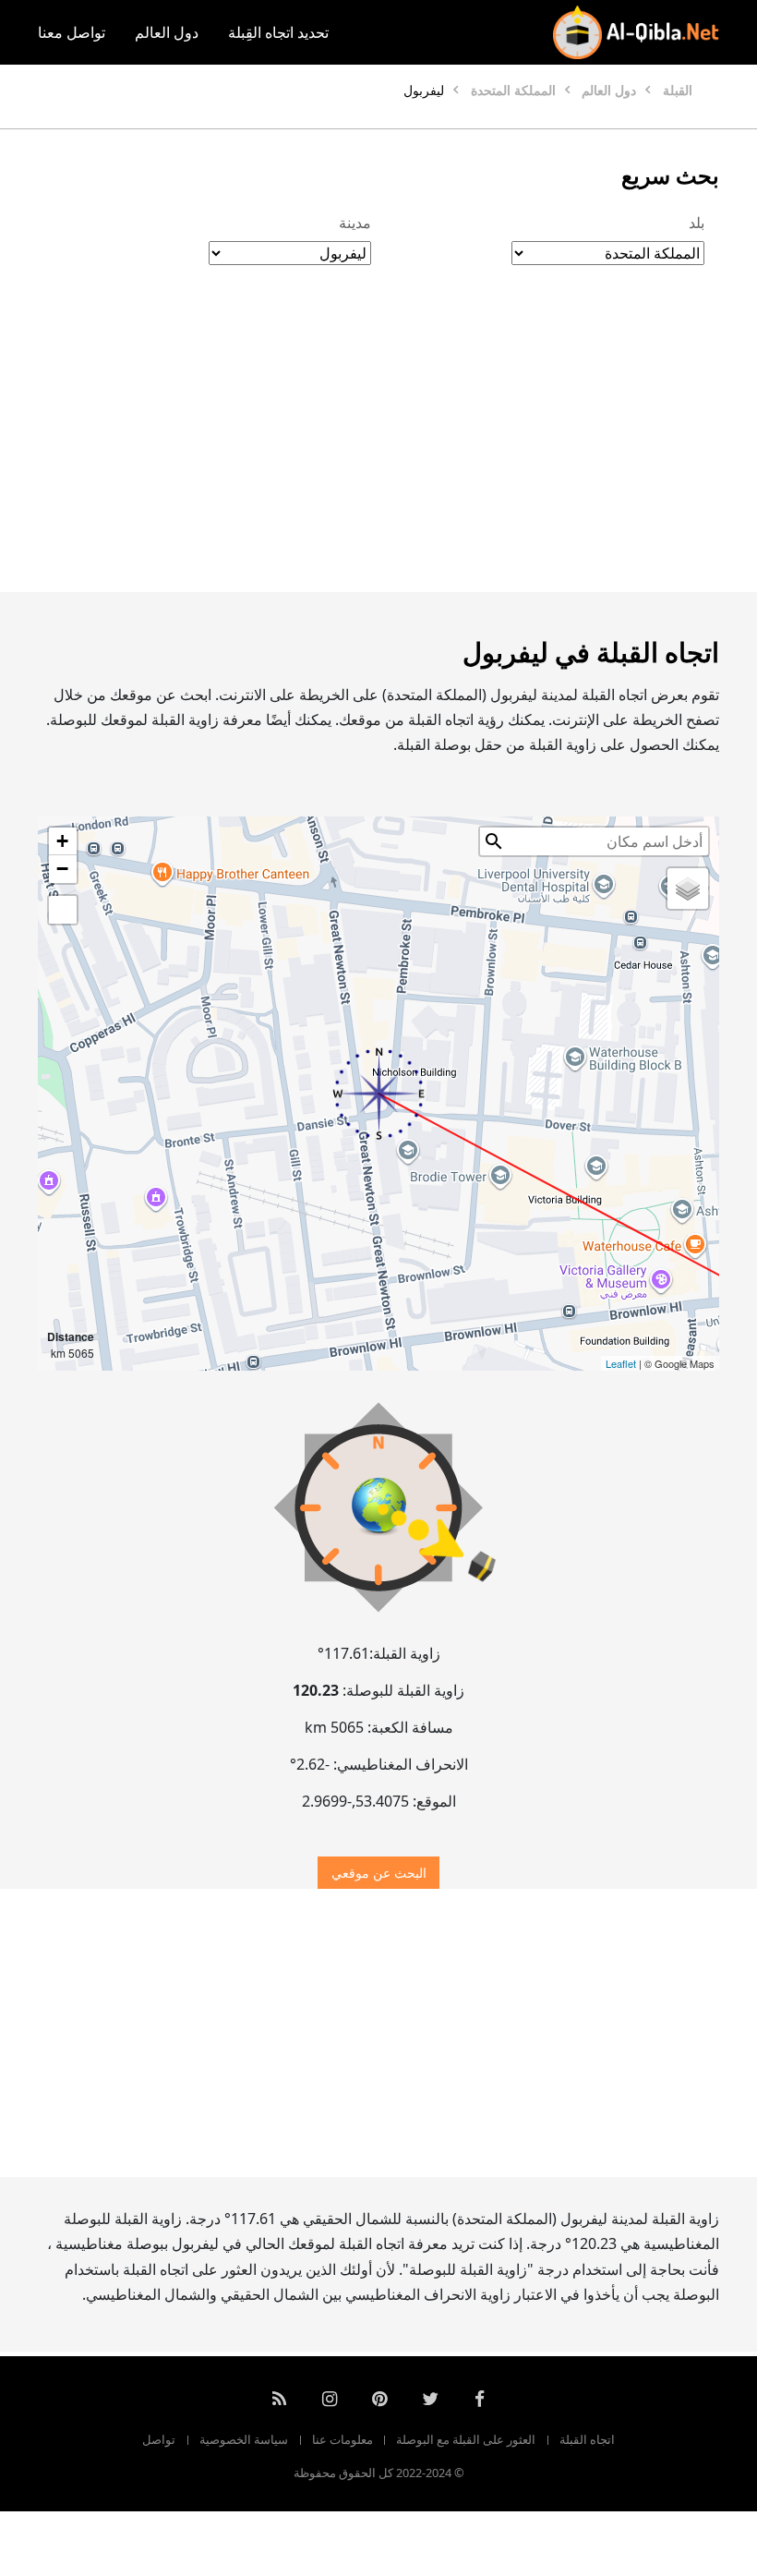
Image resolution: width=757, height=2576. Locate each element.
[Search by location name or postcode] (494, 841)
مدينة (355, 223)
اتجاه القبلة (587, 2439)
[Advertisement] (378, 448)
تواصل (159, 2439)
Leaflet (621, 1363)
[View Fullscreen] (63, 910)
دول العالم (167, 32)
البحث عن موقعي (379, 1873)
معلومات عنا (342, 2439)
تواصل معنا (72, 32)
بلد (697, 223)
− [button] (62, 869)
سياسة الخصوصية (244, 2439)
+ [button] (62, 841)
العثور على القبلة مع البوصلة (466, 2439)
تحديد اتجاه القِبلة (278, 32)
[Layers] (688, 889)
